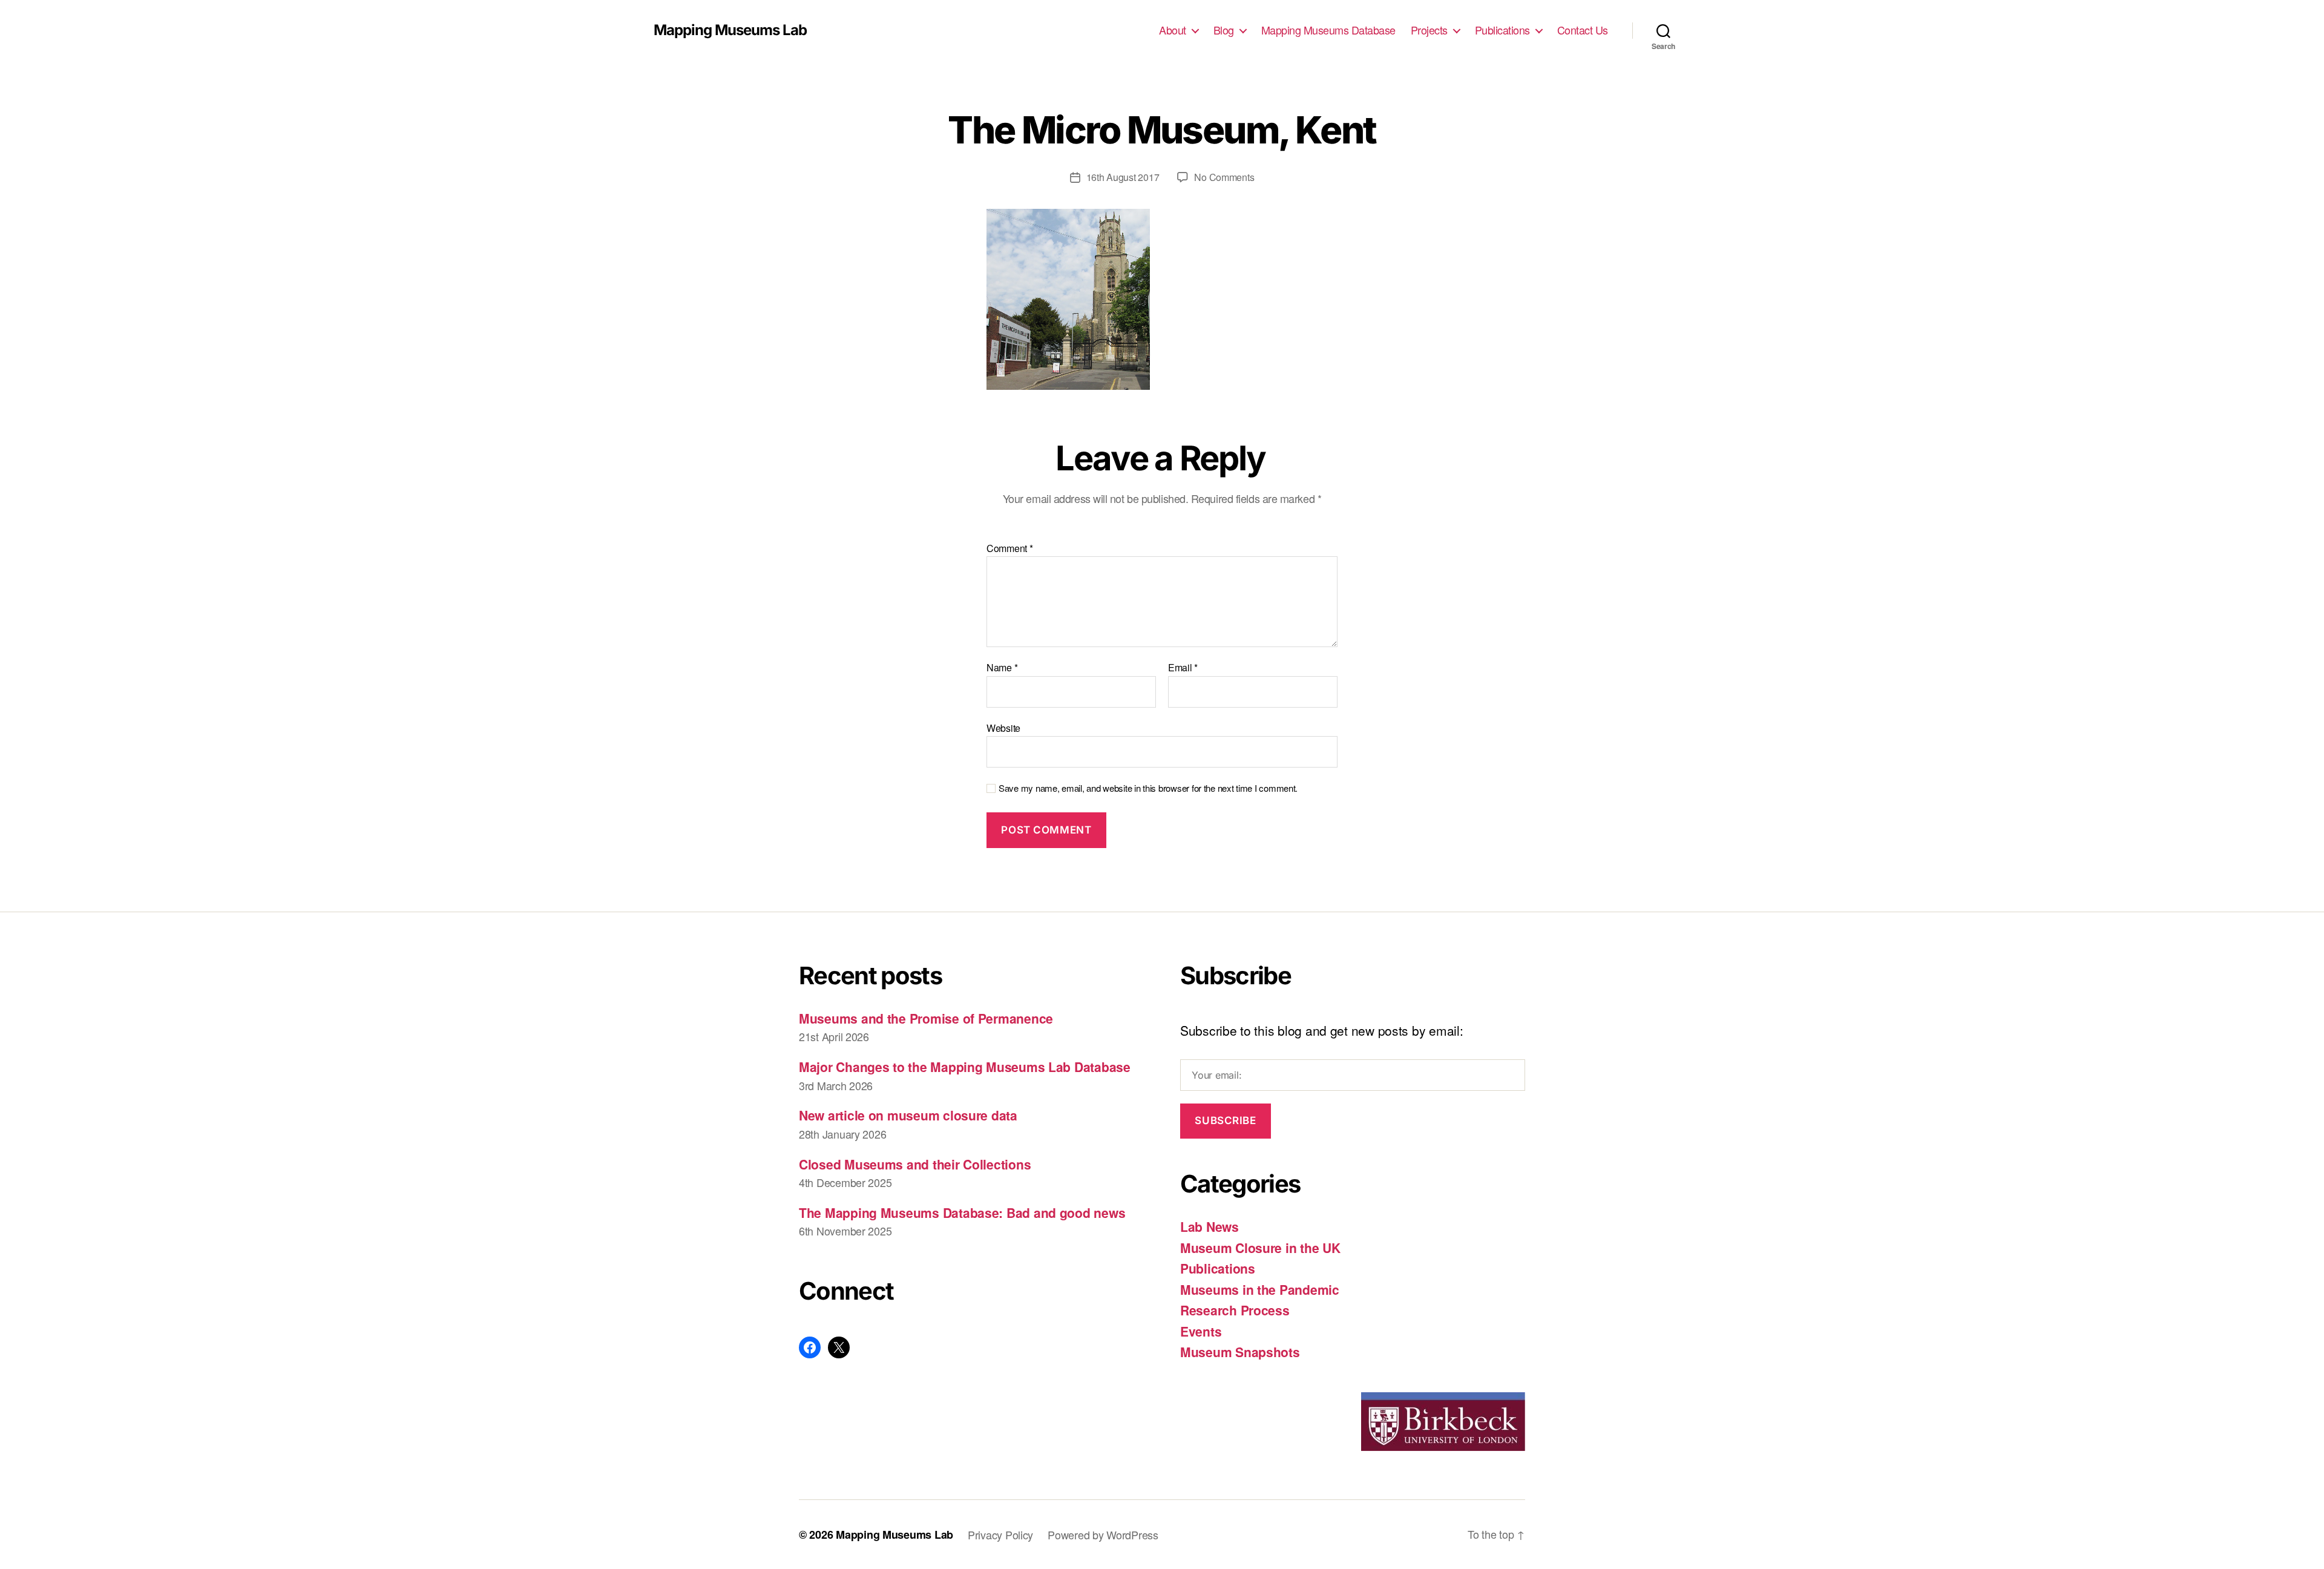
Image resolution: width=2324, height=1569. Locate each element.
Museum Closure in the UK (1260, 1248)
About (1173, 30)
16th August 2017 (1123, 177)
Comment (1010, 548)
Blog (1224, 30)
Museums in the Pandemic (1260, 1289)
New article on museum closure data (908, 1115)
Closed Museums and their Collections (915, 1164)
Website (1003, 727)
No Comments (1224, 177)
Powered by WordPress (1103, 1534)
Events (1201, 1331)
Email (1183, 668)
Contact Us (1583, 30)
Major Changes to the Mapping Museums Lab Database (965, 1067)
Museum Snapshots (1240, 1352)
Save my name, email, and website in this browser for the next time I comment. (1148, 788)
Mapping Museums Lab (730, 30)
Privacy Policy (1000, 1534)
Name (1002, 668)
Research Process (1235, 1310)
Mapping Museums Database (1328, 30)
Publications (1502, 30)
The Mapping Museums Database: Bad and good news (962, 1212)
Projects (1429, 30)
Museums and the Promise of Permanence (926, 1018)
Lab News (1210, 1226)
